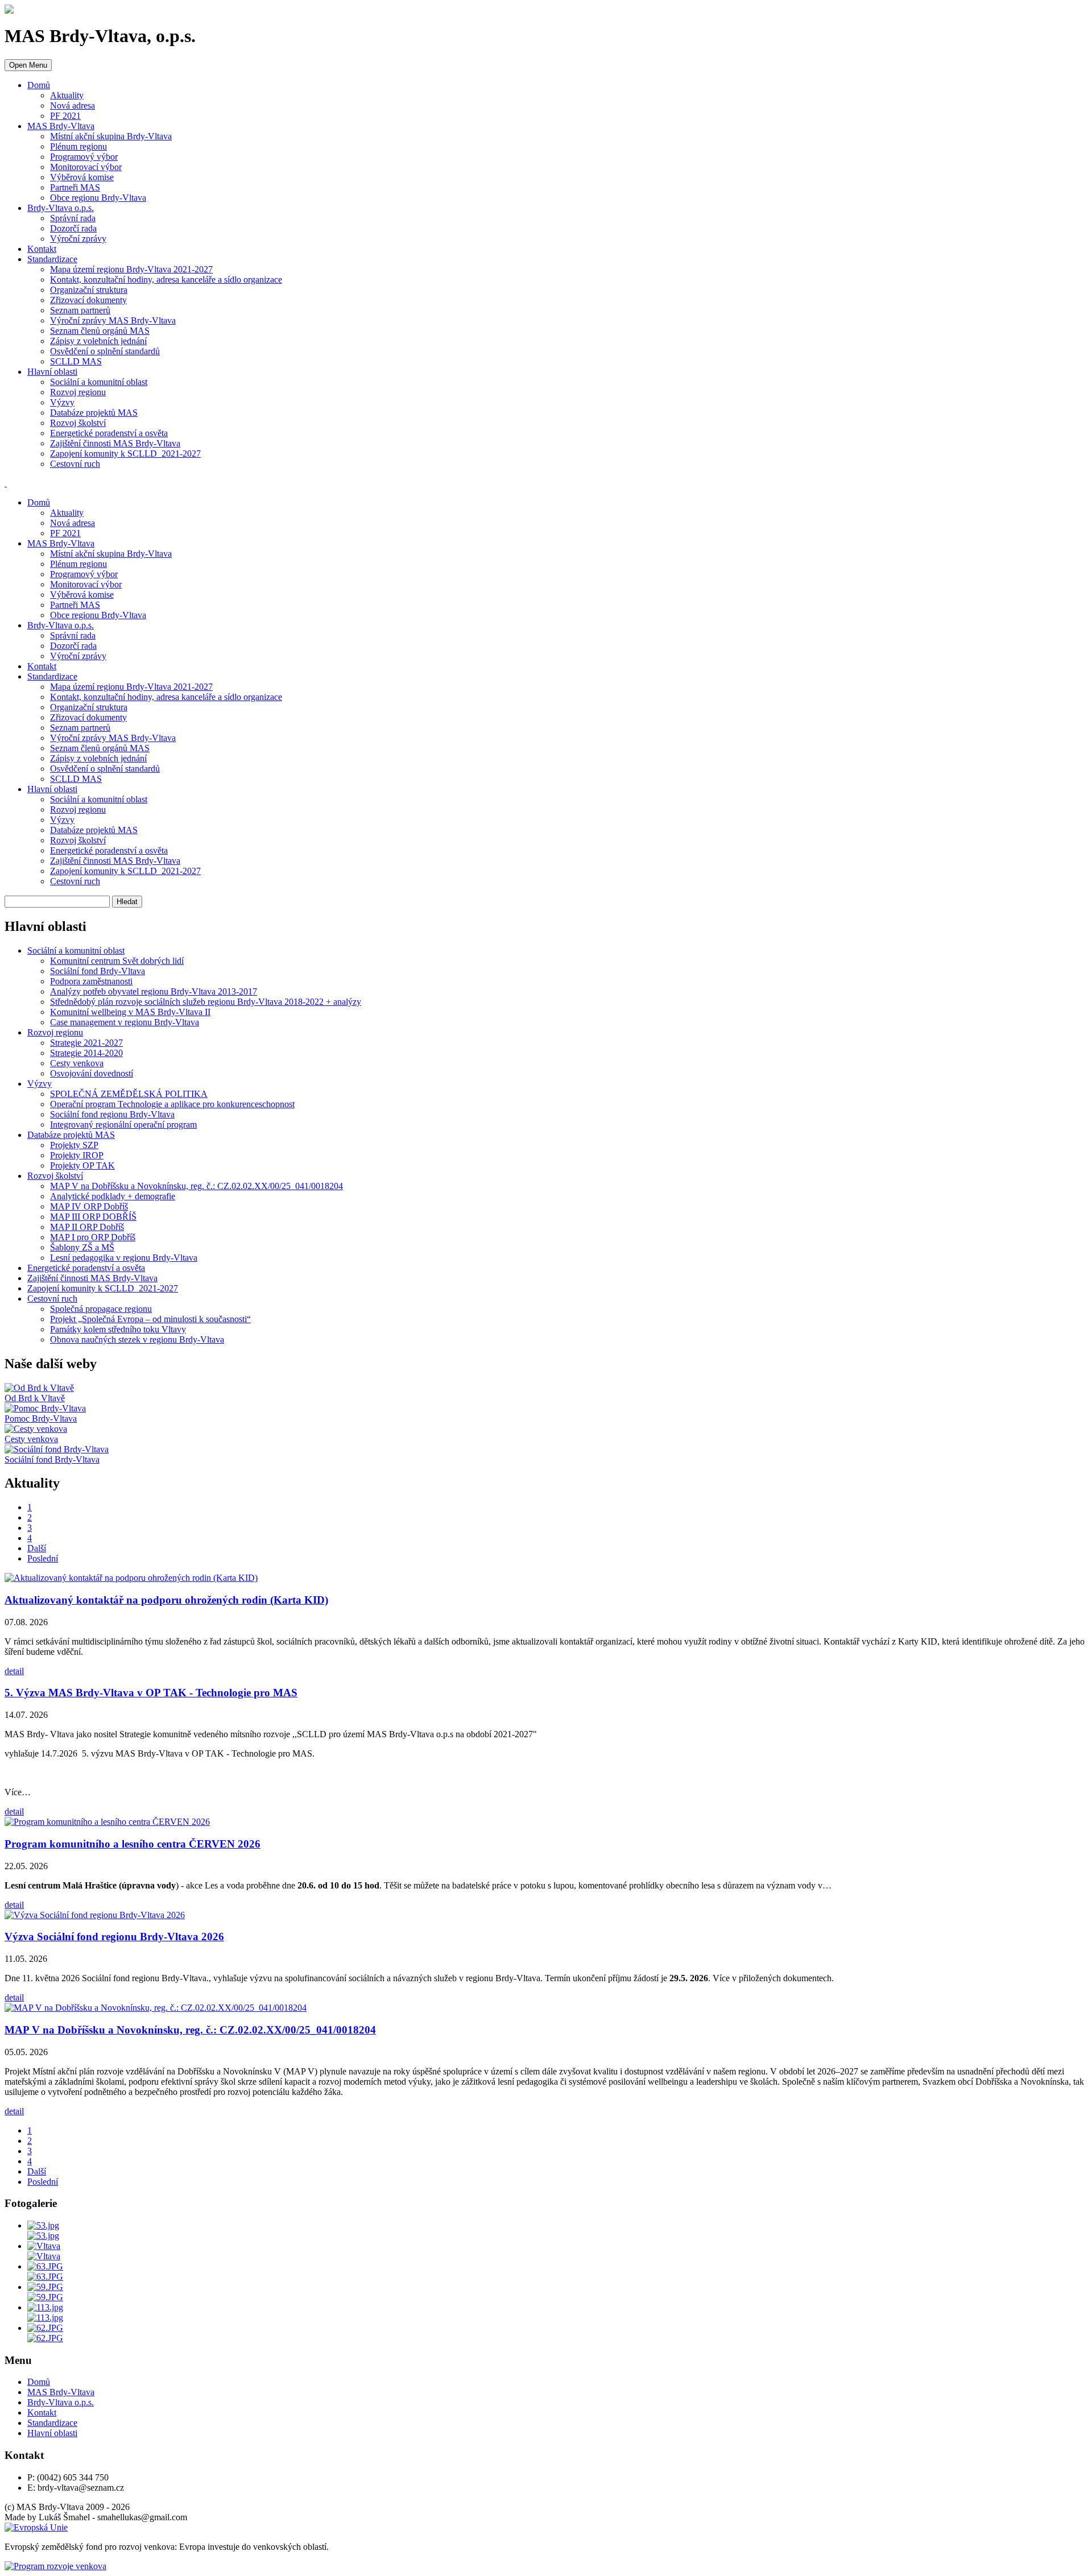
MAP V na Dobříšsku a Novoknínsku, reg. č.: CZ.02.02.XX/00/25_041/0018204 (190, 2030)
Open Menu (28, 65)
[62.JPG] (45, 2328)
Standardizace (52, 259)
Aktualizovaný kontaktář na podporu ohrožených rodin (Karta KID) (166, 1600)
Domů (39, 85)
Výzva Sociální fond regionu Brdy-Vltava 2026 (114, 1937)
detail (14, 1671)
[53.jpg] (43, 2225)
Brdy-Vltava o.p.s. (61, 208)
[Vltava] (44, 2246)
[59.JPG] (45, 2287)
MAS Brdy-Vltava (61, 126)
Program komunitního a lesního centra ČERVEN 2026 (133, 1844)
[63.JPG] (45, 2266)
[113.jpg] (45, 2307)
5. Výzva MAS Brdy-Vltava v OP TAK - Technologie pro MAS (151, 1693)
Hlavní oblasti (52, 372)
